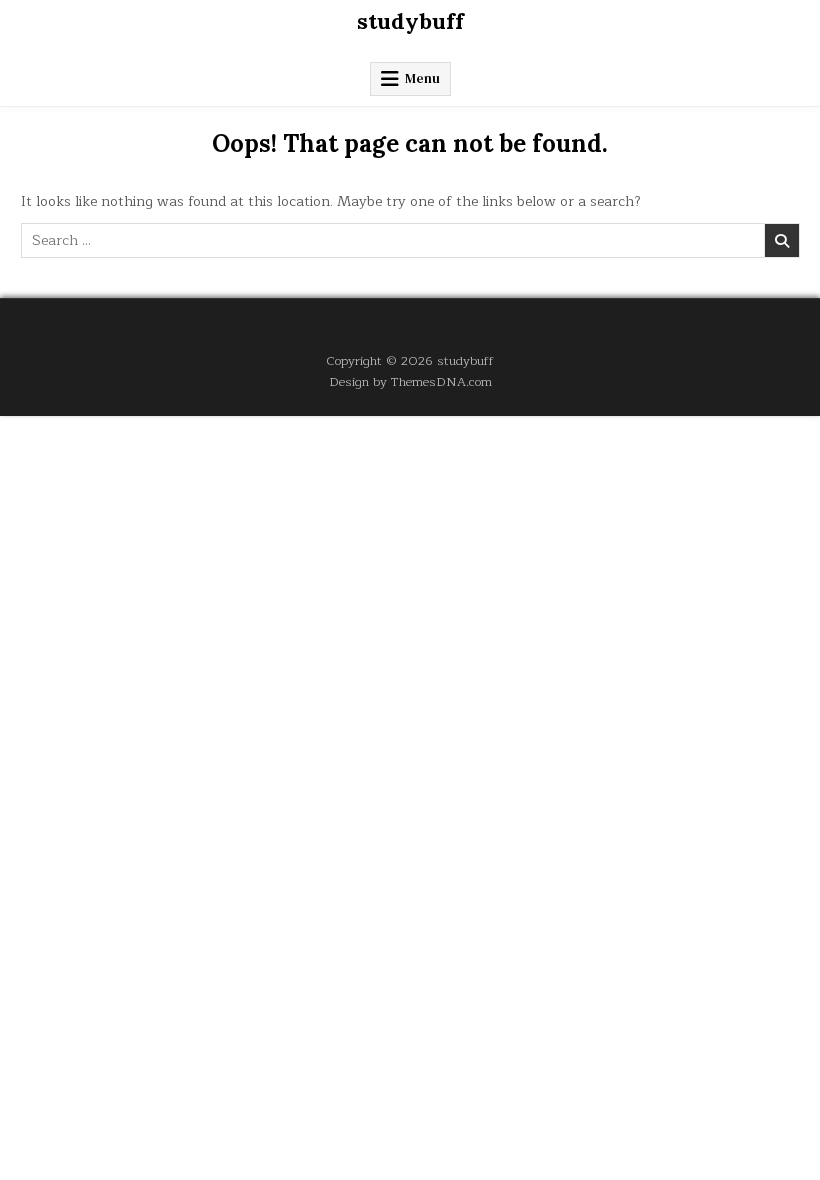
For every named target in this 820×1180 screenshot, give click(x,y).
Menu (422, 78)
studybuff (410, 21)
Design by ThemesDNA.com (410, 381)
